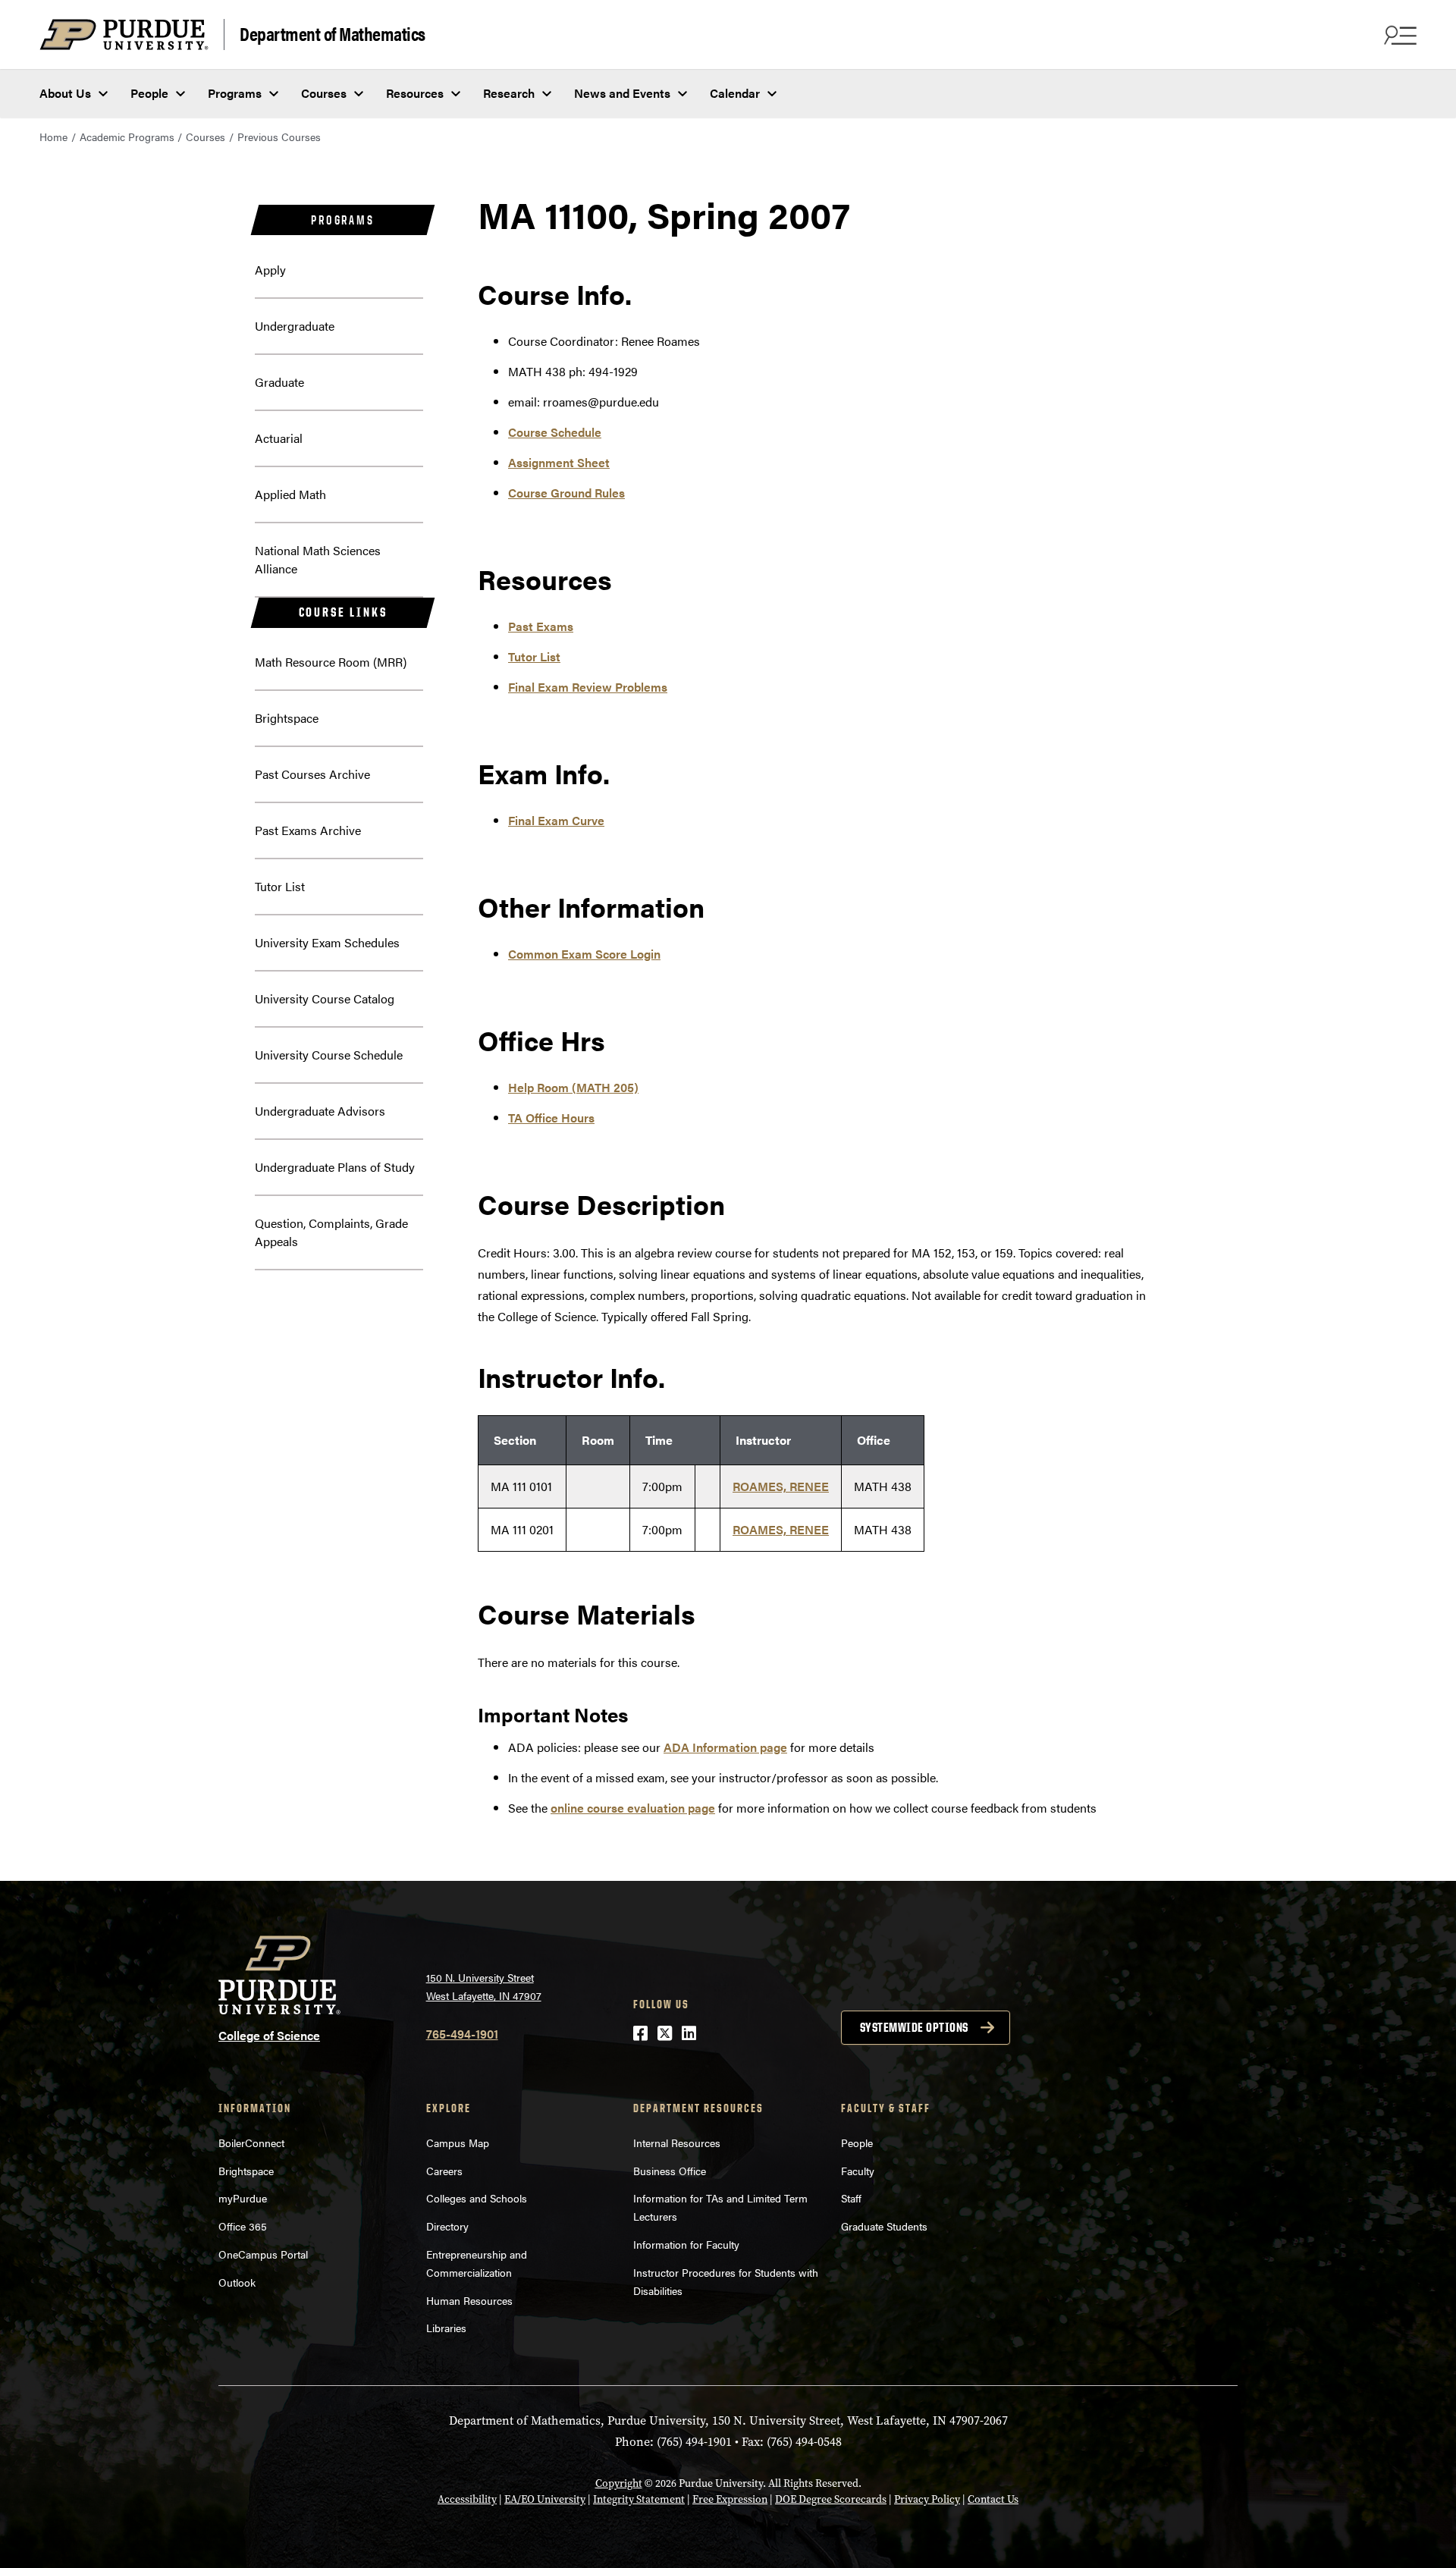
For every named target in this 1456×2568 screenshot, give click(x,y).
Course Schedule (555, 432)
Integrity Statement (639, 2499)
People (149, 93)
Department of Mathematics (333, 33)
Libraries (446, 2328)
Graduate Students (884, 2226)
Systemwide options (914, 2027)
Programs (235, 93)
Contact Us (993, 2499)
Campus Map (458, 2143)
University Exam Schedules (327, 942)
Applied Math (290, 494)
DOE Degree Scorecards (831, 2499)
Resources (415, 93)
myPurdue (243, 2198)
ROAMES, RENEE (781, 1486)
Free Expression (730, 2499)
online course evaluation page (633, 1808)
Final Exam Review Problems (588, 687)
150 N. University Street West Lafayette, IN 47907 (484, 1987)
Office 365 (243, 2226)
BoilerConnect (251, 2143)
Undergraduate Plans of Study (335, 1167)
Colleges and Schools (477, 2198)
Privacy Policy (927, 2499)
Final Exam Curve (556, 820)
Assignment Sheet (559, 462)
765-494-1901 (462, 2034)
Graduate (279, 382)
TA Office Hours (551, 1118)
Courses (324, 93)
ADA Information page (725, 1747)
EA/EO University (545, 2499)
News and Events (622, 93)
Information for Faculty (686, 2244)
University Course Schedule (329, 1055)
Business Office (670, 2171)
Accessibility (467, 2499)
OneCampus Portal (263, 2254)
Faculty (858, 2171)
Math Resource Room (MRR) (331, 662)
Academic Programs (127, 137)
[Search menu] (1398, 35)
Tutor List (280, 886)
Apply (270, 270)
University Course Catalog (325, 998)
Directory (447, 2226)
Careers (444, 2171)
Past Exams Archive (308, 830)
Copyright (619, 2483)
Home (53, 137)
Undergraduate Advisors (320, 1111)
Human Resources (469, 2300)
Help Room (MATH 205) (573, 1087)
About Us (65, 93)
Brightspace (287, 718)
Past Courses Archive (312, 774)
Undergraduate (295, 326)
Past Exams (541, 626)
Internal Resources (677, 2143)
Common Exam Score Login (584, 954)
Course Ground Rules (566, 493)
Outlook (237, 2282)
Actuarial (279, 438)
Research (509, 93)
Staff (851, 2198)
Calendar (735, 93)
